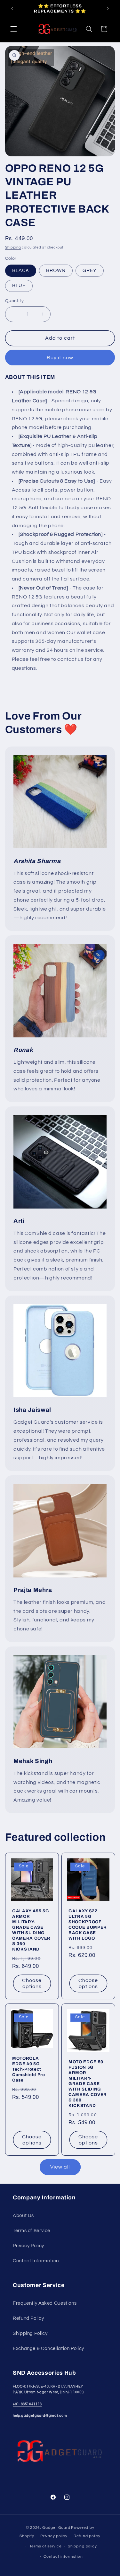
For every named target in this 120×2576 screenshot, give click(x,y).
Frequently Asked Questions (45, 2303)
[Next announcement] (108, 9)
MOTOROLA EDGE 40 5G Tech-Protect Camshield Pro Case (29, 2069)
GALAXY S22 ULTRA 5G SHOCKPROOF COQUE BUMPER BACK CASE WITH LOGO (88, 1925)
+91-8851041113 (27, 2404)
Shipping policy (82, 2546)
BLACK (21, 271)
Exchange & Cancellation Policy (48, 2349)
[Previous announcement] (12, 9)
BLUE (19, 286)
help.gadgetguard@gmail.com (40, 2416)
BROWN (56, 271)
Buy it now (60, 358)
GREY (90, 271)
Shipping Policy (30, 2333)
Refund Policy (28, 2318)
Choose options (32, 1983)
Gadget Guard (56, 2528)
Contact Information (36, 2261)
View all (60, 2167)
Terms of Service (32, 2231)
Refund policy (87, 2536)
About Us (23, 2216)
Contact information (63, 2557)
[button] (13, 29)
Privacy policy (54, 2536)
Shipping (13, 247)
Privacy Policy (28, 2246)
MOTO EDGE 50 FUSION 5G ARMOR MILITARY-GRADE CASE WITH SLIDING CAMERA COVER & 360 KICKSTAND (88, 2084)
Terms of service (46, 2546)
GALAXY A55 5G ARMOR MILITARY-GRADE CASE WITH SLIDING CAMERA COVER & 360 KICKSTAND (31, 1930)
